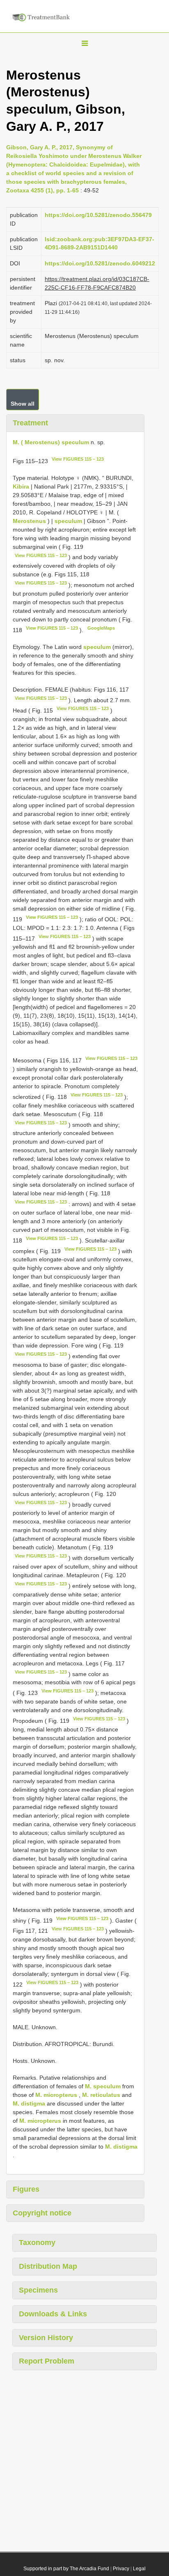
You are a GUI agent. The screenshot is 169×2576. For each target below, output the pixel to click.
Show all (23, 404)
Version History (46, 2338)
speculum (68, 521)
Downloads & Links (53, 2314)
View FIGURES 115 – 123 (78, 459)
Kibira (22, 486)
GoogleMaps (101, 628)
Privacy (121, 2569)
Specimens (38, 2290)
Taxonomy (37, 2243)
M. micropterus (56, 2095)
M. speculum (103, 2086)
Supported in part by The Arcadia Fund (66, 2569)
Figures (26, 2189)
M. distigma (29, 2103)
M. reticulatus (101, 2095)
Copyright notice (42, 2213)
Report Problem (47, 2361)
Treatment (30, 423)
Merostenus (29, 521)
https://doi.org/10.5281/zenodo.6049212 (100, 263)
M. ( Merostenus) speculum (51, 442)
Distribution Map (48, 2266)
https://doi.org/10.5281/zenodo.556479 (98, 215)
